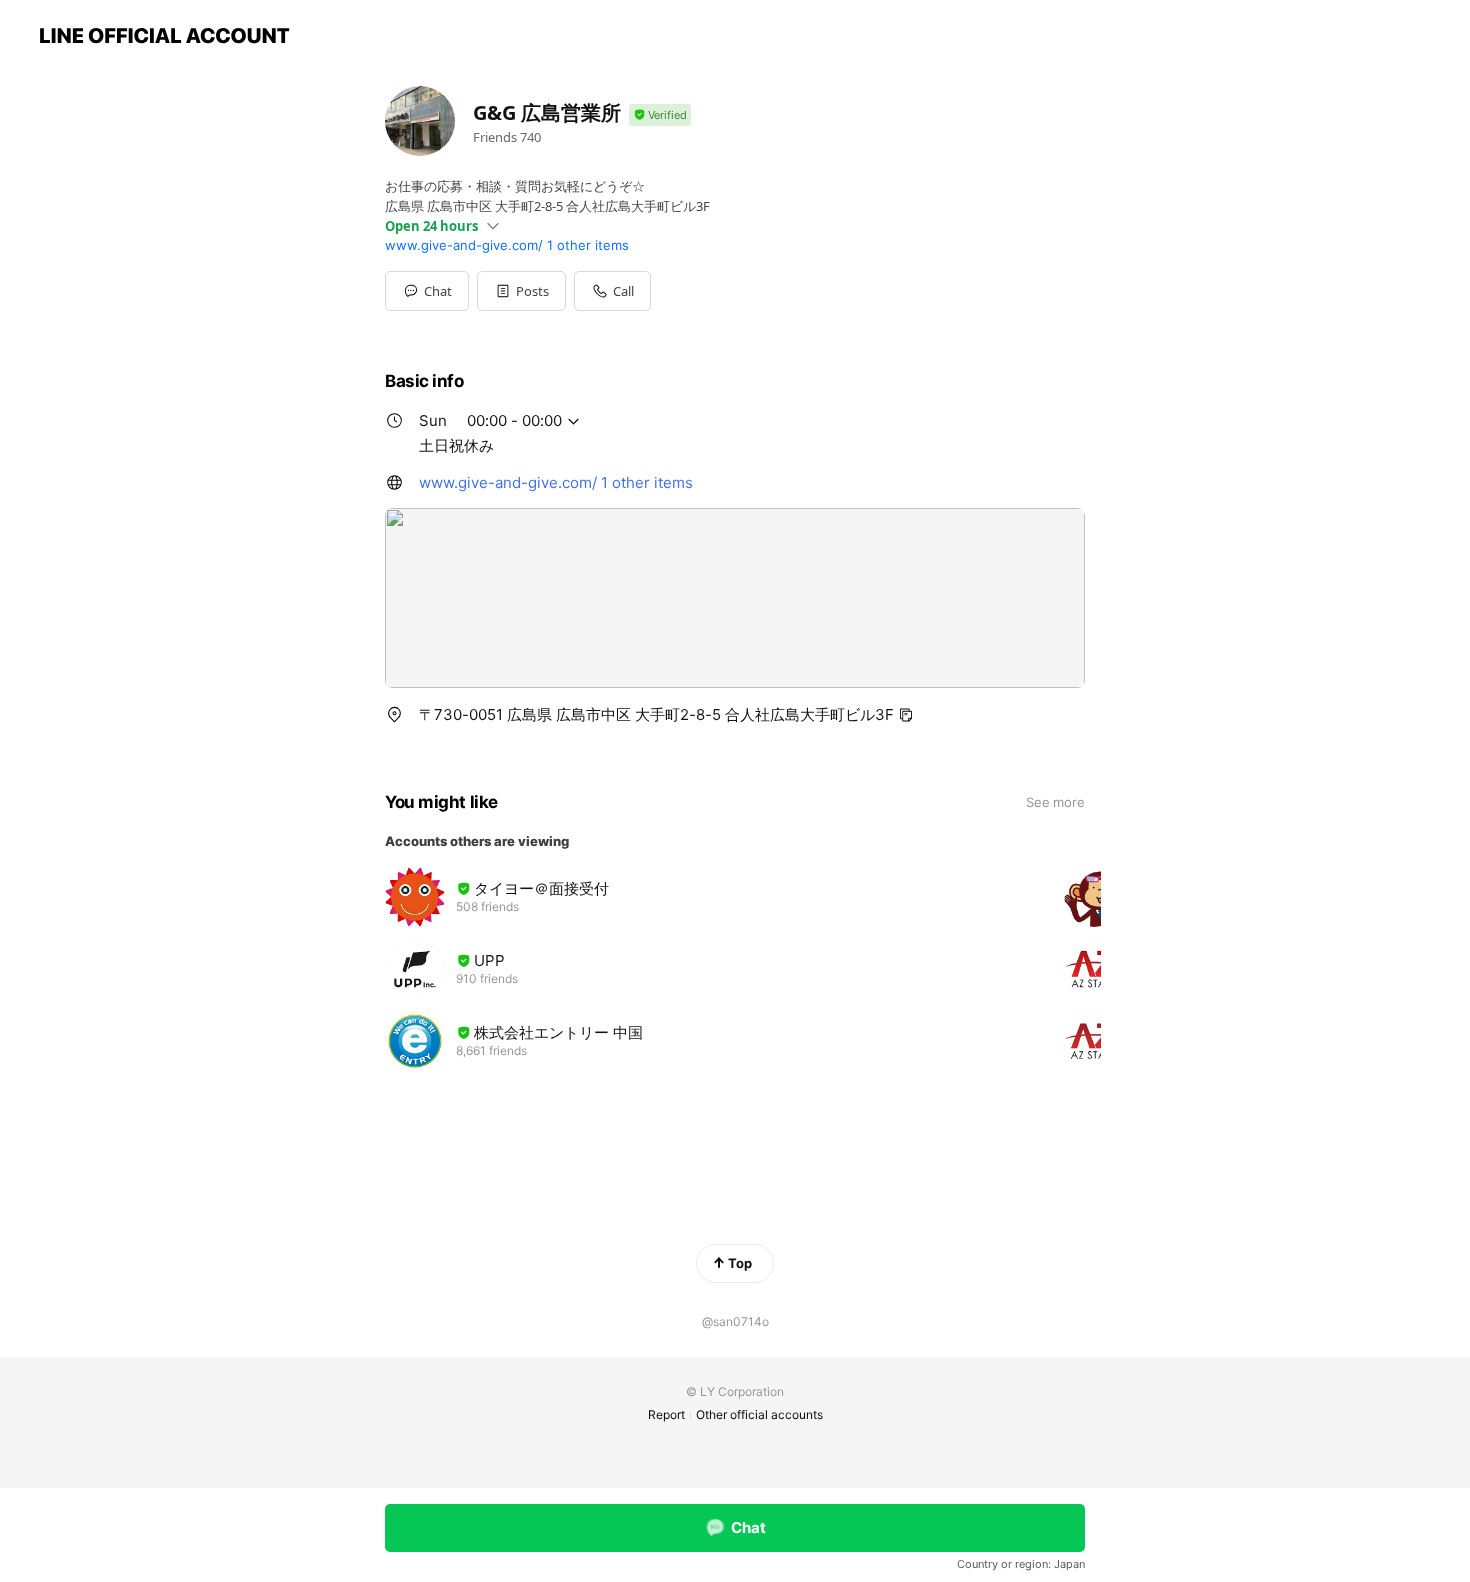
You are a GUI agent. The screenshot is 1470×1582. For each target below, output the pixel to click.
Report (666, 1414)
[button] (521, 291)
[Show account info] (660, 115)
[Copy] (906, 715)
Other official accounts (759, 1414)
